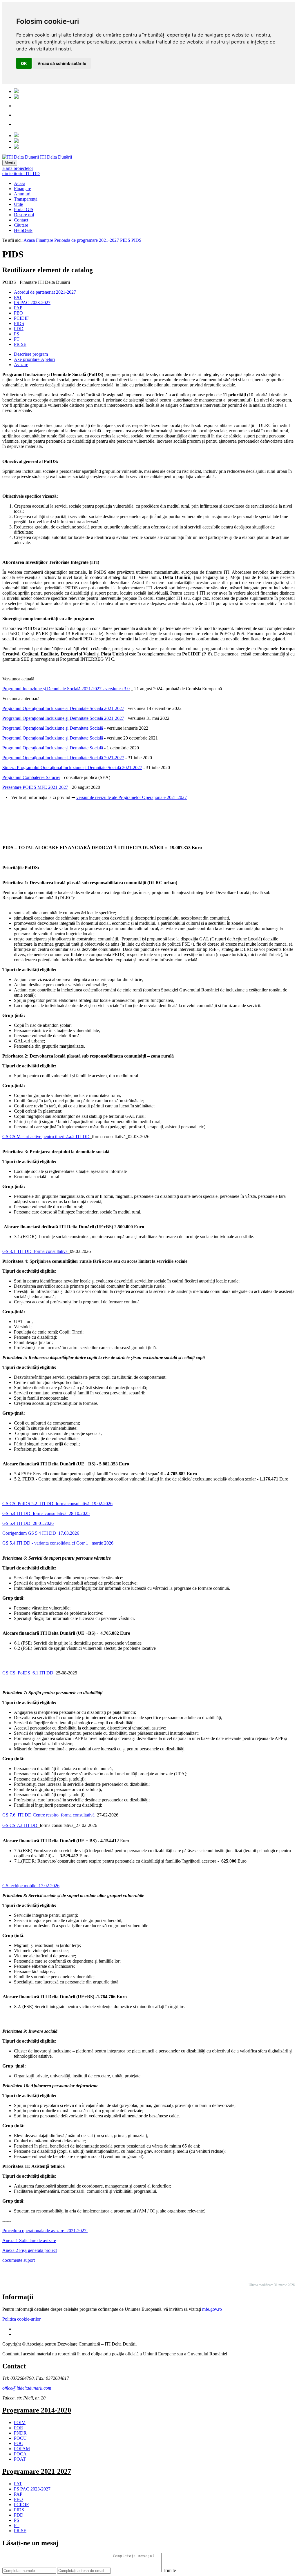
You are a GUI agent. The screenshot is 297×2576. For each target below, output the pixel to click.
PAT (18, 297)
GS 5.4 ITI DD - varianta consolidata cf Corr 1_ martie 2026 (58, 1543)
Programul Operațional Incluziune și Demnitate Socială (53, 748)
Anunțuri (22, 194)
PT (17, 339)
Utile (18, 204)
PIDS (125, 240)
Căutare (21, 225)
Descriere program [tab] (31, 354)
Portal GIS (24, 209)
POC (19, 2443)
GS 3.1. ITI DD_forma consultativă (35, 1251)
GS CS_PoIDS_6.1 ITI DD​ (28, 1673)
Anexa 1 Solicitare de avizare (29, 2240)
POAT (20, 2459)
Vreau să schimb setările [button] (62, 63)
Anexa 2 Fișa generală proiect (30, 2250)
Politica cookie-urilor (21, 2319)
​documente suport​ (19, 2260)
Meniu (10, 163)
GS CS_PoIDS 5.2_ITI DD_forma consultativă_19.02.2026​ (57, 1504)
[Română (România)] (16, 91)
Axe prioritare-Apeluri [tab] (34, 359)
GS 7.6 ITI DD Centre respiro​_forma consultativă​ (48, 1815)
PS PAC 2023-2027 (32, 303)
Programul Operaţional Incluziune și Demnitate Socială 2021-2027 (63, 708)
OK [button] (24, 63)
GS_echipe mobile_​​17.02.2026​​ (31, 1886)
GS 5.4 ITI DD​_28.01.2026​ (28, 1523)
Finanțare (22, 189)
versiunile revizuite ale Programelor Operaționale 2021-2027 (132, 797)
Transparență (26, 199)
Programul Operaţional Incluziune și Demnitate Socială (53, 728)
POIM (20, 2423)
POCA (20, 2454)
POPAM (22, 2449)
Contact (21, 220)
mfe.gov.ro (212, 2309)
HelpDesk (23, 230)
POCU (20, 2438)
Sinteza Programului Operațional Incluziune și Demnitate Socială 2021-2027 (72, 767)
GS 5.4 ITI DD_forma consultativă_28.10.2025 (46, 1513)
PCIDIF (21, 318)
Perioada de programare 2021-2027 (87, 240)
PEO (18, 313)
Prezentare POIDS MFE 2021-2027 (35, 787)
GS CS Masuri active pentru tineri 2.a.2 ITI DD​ (46, 1137)
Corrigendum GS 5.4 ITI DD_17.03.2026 (41, 1533)
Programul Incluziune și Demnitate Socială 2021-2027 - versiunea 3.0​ (66, 689)
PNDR (20, 2433)
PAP (18, 308)
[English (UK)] (16, 97)
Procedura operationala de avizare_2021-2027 (45, 2231)
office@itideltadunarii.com (27, 2388)
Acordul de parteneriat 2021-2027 (45, 292)
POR (19, 2428)
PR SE (20, 344)
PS (17, 334)
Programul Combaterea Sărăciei (31, 777)
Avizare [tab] (21, 365)
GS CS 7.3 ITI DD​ (20, 1825)
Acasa (29, 240)
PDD (19, 329)
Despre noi (24, 215)
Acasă (20, 183)
